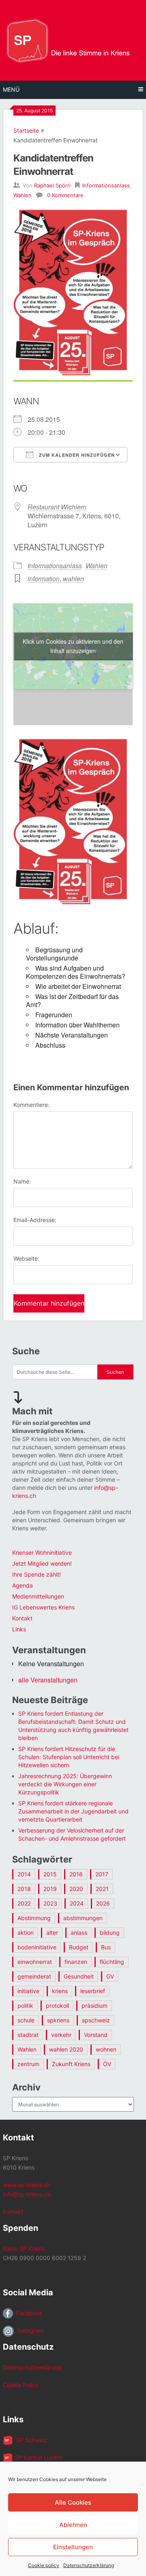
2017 (102, 1874)
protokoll (57, 2006)
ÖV (107, 2064)
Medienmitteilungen (38, 1596)
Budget (79, 1947)
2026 (103, 1903)
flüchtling (112, 1962)
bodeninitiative (37, 1947)
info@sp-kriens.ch (27, 2194)
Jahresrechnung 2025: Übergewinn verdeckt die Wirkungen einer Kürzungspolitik (65, 1784)
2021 (102, 1889)
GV (110, 1976)
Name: (22, 1181)
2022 (24, 1903)
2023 (50, 1903)
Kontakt (22, 1618)
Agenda (23, 1585)
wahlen (73, 579)
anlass (79, 1933)
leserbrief (93, 1991)
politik (25, 2006)
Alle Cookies (73, 2502)
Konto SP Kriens (24, 2248)
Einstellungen (73, 2547)
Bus (106, 1947)
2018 (24, 1889)
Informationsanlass (106, 185)
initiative (28, 1991)
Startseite (26, 130)
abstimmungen (83, 1918)
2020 (76, 1889)
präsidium (94, 2006)
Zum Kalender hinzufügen (76, 455)
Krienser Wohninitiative (42, 1552)
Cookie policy (44, 2565)
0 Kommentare (65, 195)
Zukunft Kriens (71, 2064)
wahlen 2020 (66, 2049)
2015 (50, 1874)
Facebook (28, 2313)
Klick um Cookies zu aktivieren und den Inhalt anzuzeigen (73, 646)
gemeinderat (34, 1976)
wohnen (106, 2049)
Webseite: (26, 1258)
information (44, 579)
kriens (60, 1991)
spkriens (58, 2020)
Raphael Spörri (52, 185)
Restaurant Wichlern (57, 507)
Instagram (29, 2330)
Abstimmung (34, 1918)
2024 (77, 1903)
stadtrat (28, 2035)
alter (52, 1933)
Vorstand (96, 2035)
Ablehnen (73, 2525)
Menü (11, 89)
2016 (76, 1874)
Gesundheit (79, 1976)
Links (19, 1629)
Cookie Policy (21, 2385)
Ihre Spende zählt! (36, 1574)
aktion (26, 1933)
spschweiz (96, 2020)
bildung (110, 1933)
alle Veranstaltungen (48, 1680)
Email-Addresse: (35, 1220)
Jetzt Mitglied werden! (42, 1563)
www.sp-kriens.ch (27, 2185)
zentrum (28, 2064)
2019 (50, 1889)
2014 (24, 1874)
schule (26, 2020)
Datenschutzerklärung (89, 2565)
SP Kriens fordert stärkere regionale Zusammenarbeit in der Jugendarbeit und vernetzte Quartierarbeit (73, 1811)
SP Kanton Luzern (38, 2457)
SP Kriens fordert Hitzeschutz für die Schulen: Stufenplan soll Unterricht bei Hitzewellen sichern (69, 1757)
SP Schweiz (30, 2440)
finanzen (76, 1962)
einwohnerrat (35, 1962)
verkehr (61, 2035)
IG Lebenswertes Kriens (43, 1607)
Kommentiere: (31, 1105)
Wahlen (23, 195)
